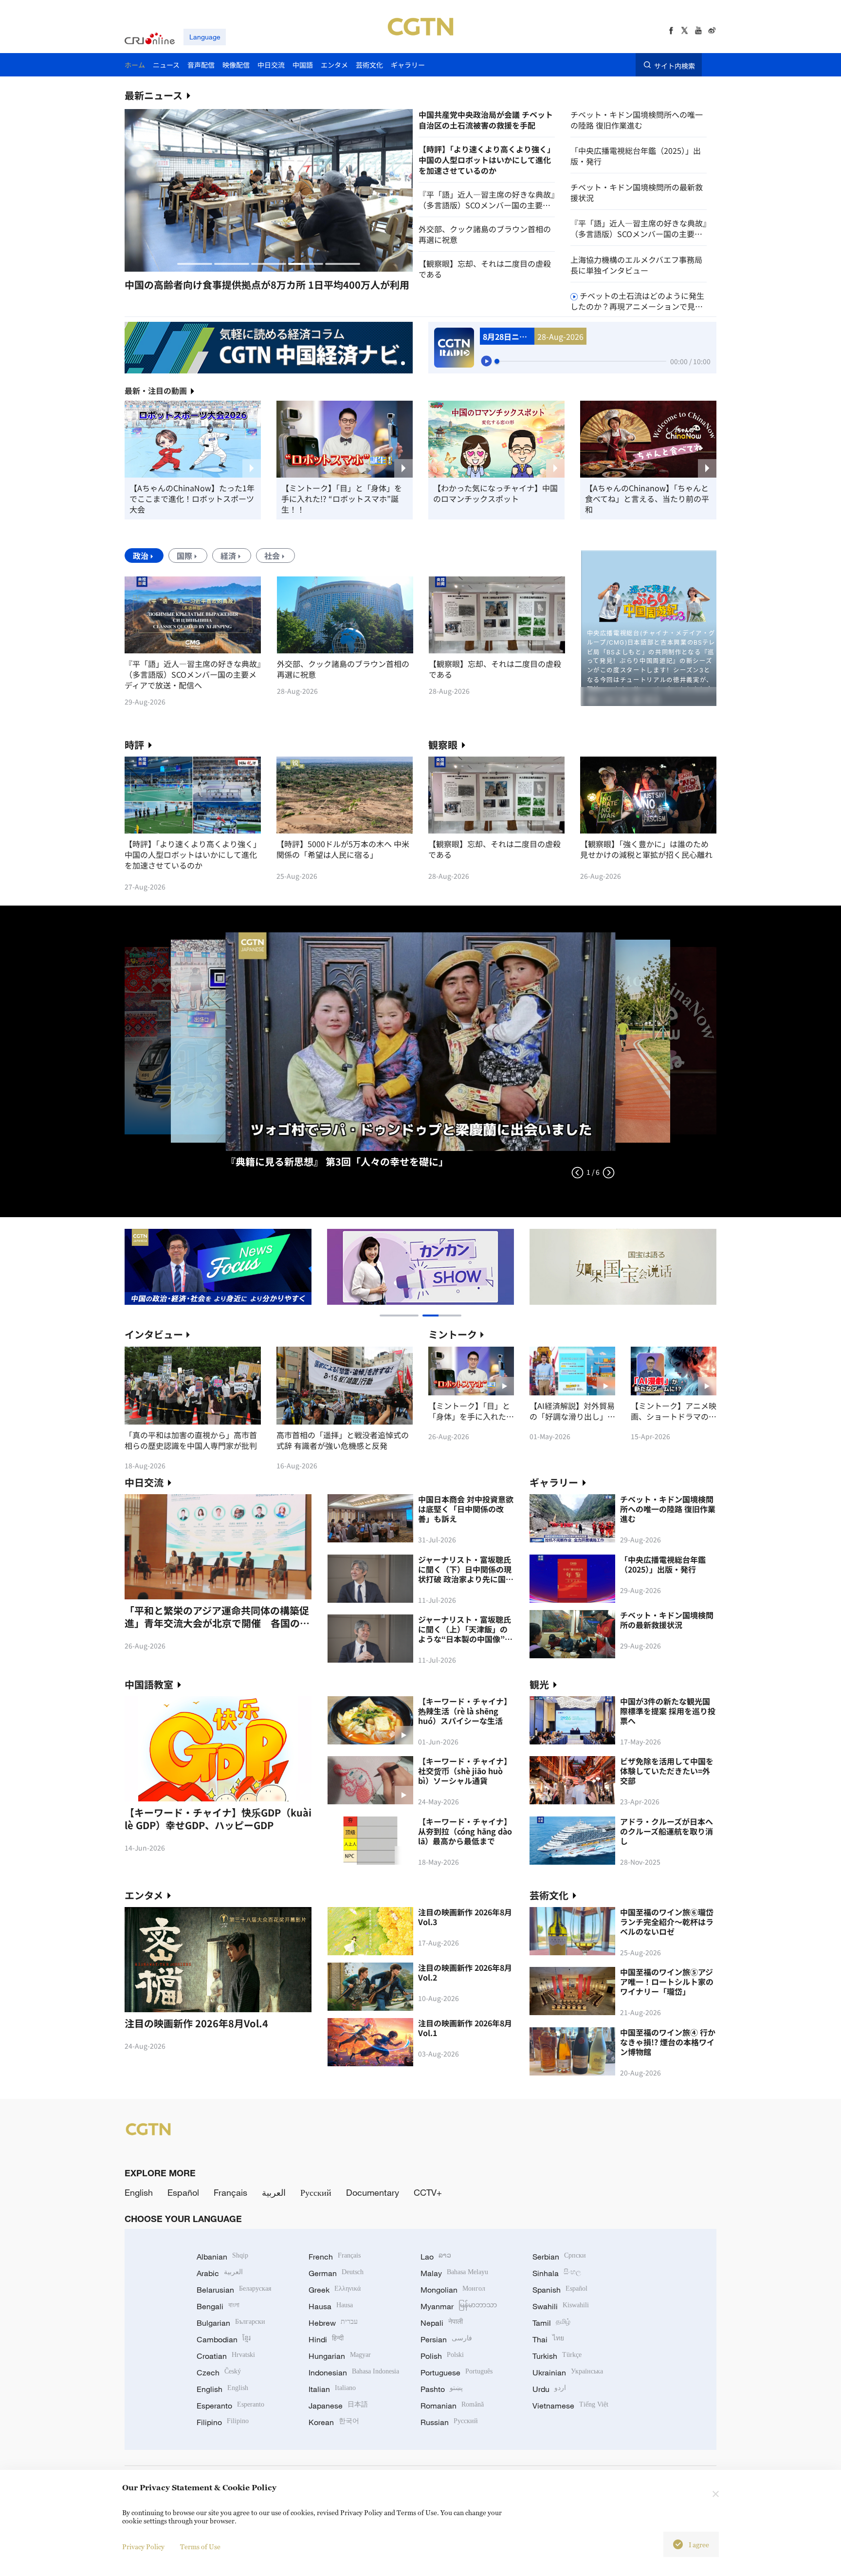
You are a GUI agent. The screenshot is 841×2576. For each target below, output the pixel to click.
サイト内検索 (675, 65)
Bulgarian (231, 2323)
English (139, 2192)
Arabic (220, 2273)
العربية (274, 2192)
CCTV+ (428, 2192)
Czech (219, 2372)
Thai (548, 2339)
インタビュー (154, 1334)
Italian (332, 2389)
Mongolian (453, 2290)
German (336, 2273)
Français (230, 2192)
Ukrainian (568, 2372)
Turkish (557, 2356)
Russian (449, 2422)
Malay (454, 2273)
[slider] (497, 361)
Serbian (559, 2257)
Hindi (326, 2339)
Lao (436, 2257)
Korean (334, 2422)
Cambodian (224, 2339)
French (335, 2257)
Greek (335, 2290)
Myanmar (459, 2306)
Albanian (222, 2257)
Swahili (561, 2306)
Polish (442, 2356)
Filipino (223, 2422)
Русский (316, 2192)
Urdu (549, 2389)
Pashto (442, 2389)
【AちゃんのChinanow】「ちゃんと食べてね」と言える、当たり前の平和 (647, 499)
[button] (195, 264)
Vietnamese (570, 2406)
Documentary (373, 2192)
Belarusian (234, 2290)
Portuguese (457, 2372)
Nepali (442, 2323)
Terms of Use (200, 2547)
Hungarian (340, 2356)
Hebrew (333, 2323)
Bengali (218, 2306)
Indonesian (354, 2372)
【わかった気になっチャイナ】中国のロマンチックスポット (495, 493)
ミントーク (453, 1334)
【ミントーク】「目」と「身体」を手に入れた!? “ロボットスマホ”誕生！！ (342, 499)
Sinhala (557, 2273)
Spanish (560, 2290)
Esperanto (230, 2406)
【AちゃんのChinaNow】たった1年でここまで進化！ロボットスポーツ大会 (192, 499)
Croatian (226, 2356)
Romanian (452, 2406)
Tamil (551, 2323)
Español (183, 2192)
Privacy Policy (143, 2547)
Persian (446, 2339)
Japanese (338, 2406)
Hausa (331, 2306)
